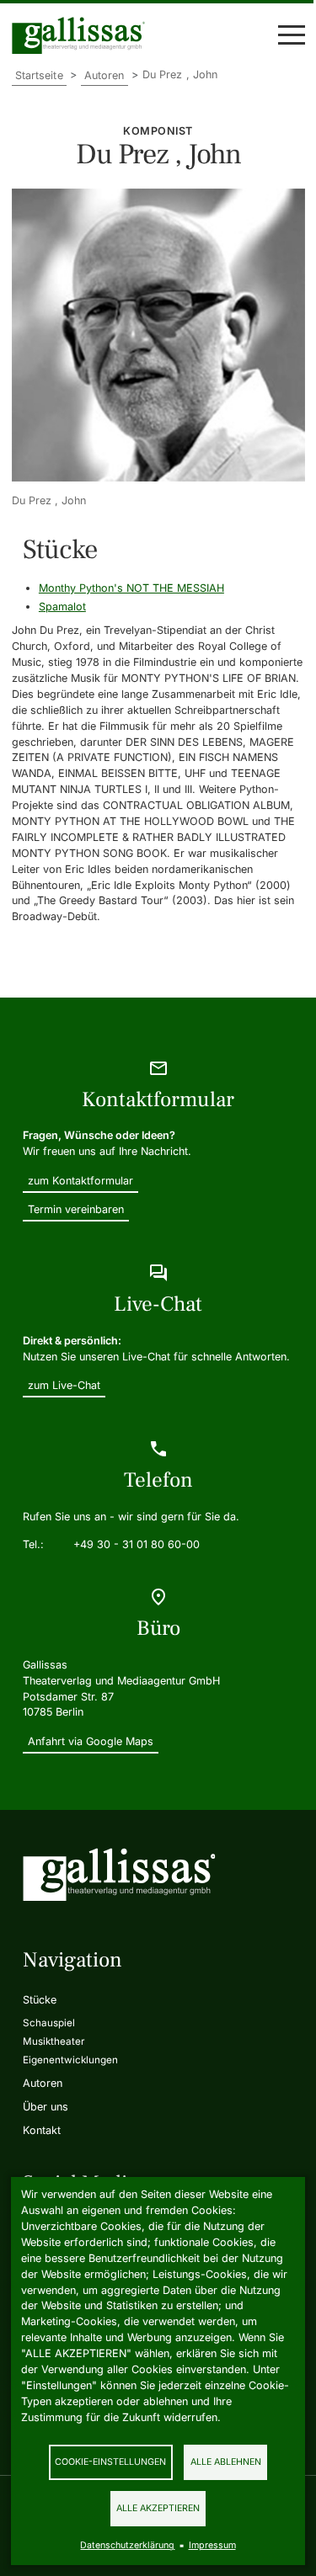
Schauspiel (49, 2023)
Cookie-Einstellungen (110, 2462)
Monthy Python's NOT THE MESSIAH (131, 588)
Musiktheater (54, 2041)
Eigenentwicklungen (70, 2060)
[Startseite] (83, 35)
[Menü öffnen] (292, 35)
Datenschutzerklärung (127, 2545)
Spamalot (62, 607)
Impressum (212, 2545)
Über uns (46, 2107)
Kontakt (42, 2130)
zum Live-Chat (64, 1385)
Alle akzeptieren (158, 2508)
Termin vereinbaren (76, 1209)
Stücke (40, 2000)
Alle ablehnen (226, 2462)
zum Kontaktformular (80, 1181)
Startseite (39, 75)
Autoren (104, 75)
